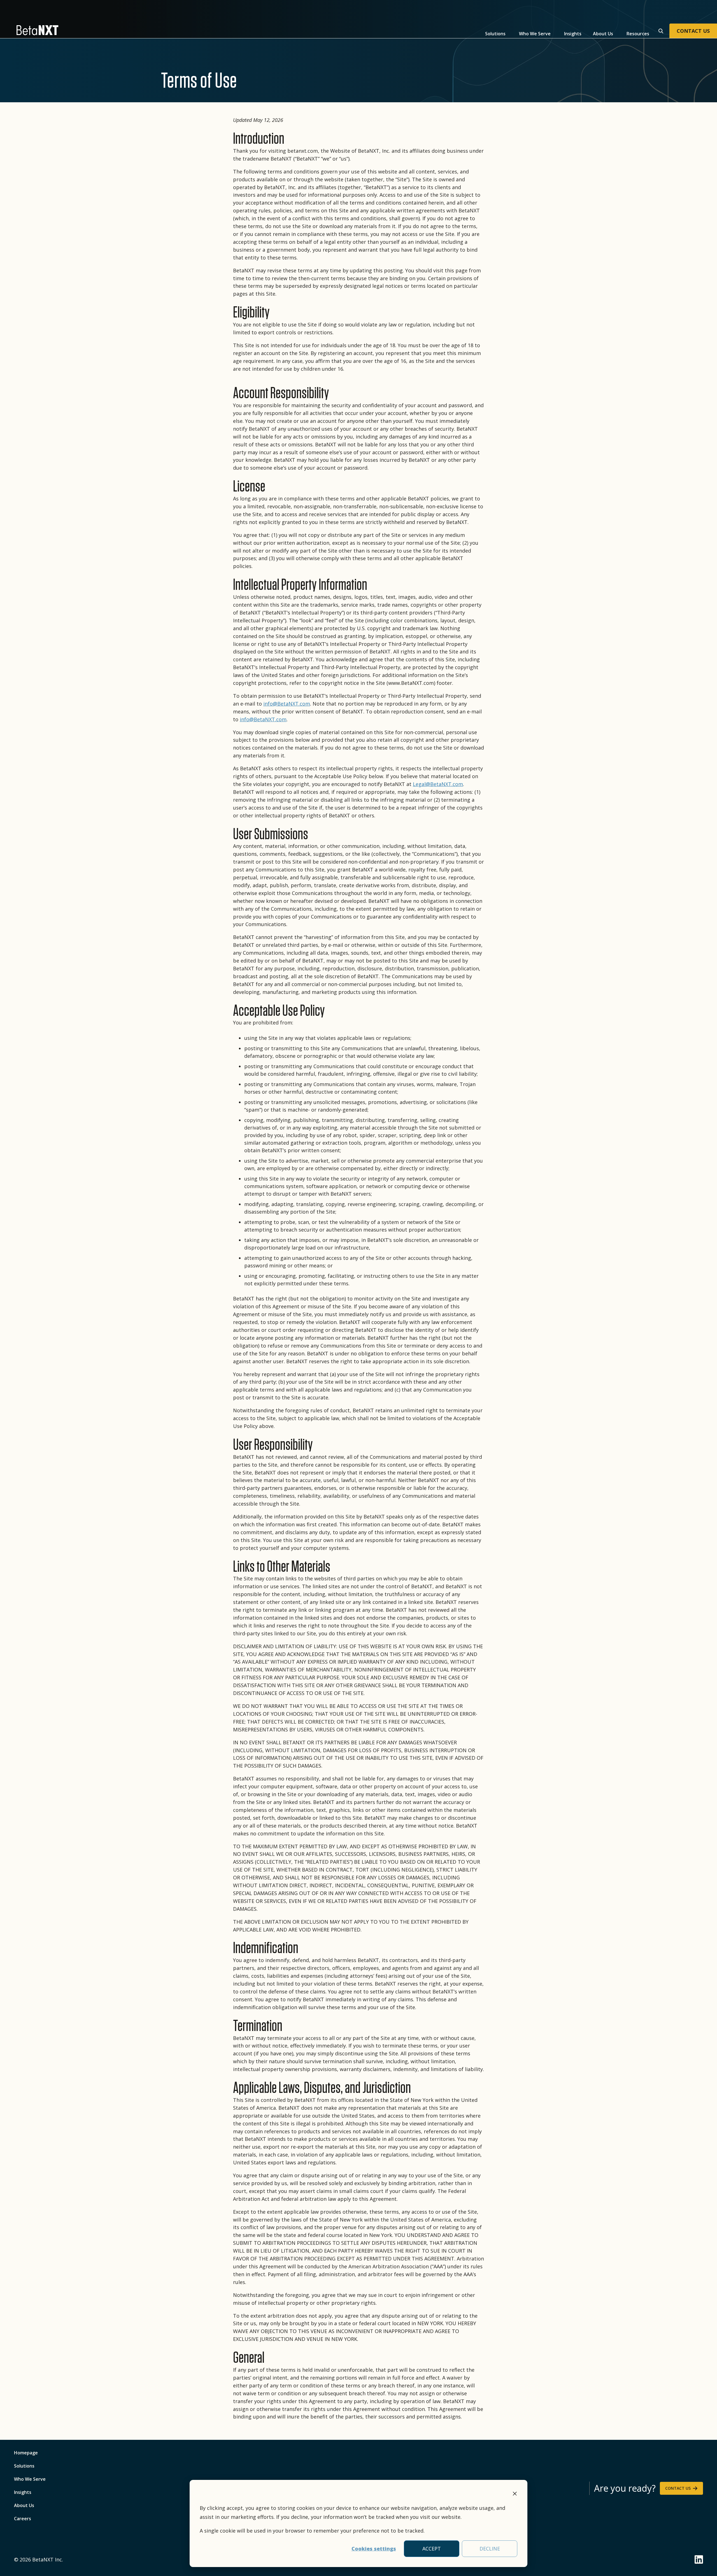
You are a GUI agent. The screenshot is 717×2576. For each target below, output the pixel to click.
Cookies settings (374, 2549)
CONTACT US (693, 31)
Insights (573, 34)
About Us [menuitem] (24, 2505)
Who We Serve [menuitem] (30, 2479)
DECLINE (490, 2549)
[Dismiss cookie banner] (515, 2494)
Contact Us (678, 2488)
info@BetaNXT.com (287, 704)
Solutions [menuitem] (24, 2466)
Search (660, 30)
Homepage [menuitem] (26, 2453)
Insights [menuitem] (23, 2492)
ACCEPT (432, 2549)
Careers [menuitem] (23, 2519)
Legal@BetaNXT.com (438, 784)
